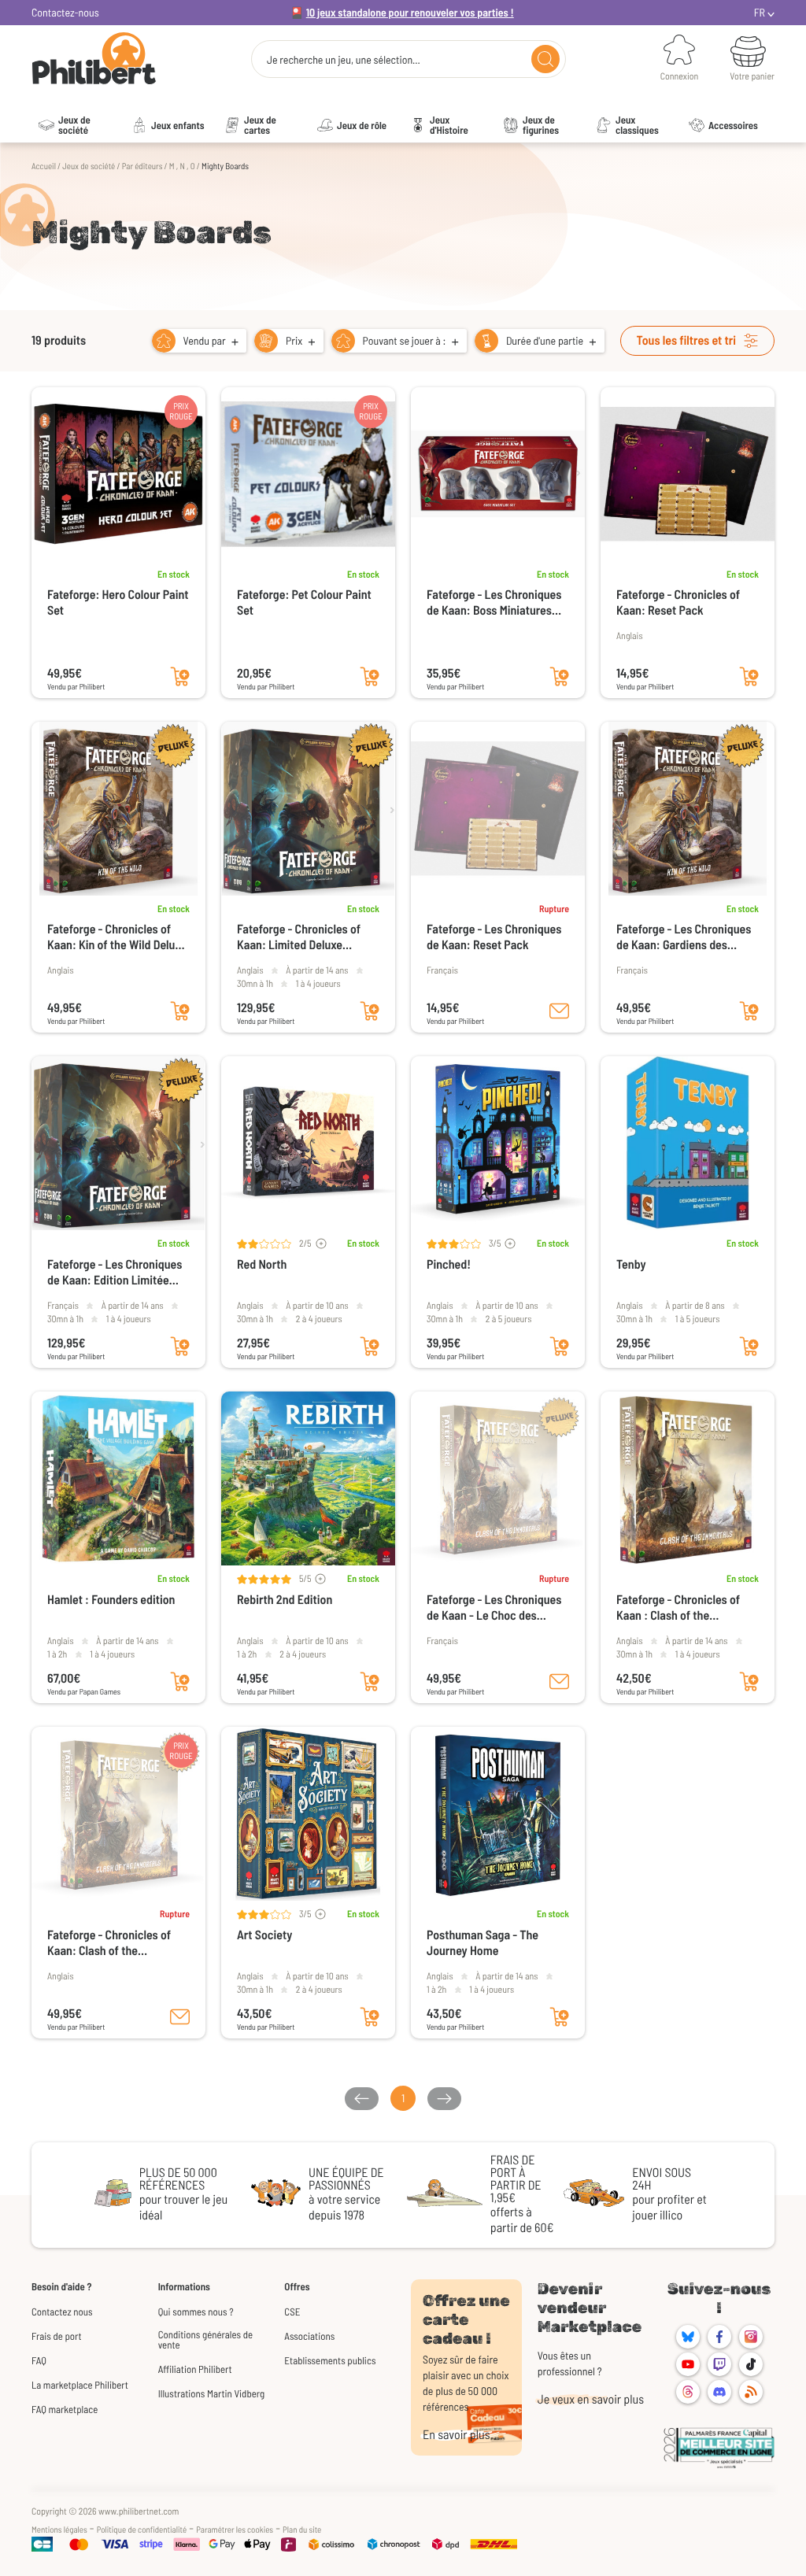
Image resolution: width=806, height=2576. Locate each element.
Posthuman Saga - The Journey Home (482, 1943)
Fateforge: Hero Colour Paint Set (118, 602)
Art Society (264, 1935)
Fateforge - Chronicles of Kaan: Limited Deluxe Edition (299, 937)
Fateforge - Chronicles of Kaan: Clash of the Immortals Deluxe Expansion (118, 1943)
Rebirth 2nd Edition (285, 1600)
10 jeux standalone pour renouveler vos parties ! (410, 12)
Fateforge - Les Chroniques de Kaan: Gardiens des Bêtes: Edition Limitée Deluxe (684, 937)
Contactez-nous (65, 12)
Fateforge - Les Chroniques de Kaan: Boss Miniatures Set (494, 603)
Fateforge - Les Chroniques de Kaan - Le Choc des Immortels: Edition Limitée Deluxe (494, 1608)
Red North (262, 1264)
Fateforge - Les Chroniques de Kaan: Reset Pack (494, 937)
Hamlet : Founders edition (111, 1600)
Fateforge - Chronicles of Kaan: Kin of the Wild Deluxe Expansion (117, 937)
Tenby (631, 1264)
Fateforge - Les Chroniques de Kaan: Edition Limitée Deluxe (115, 1273)
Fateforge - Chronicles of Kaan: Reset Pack (678, 602)
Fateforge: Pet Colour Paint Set (304, 602)
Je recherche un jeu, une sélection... (344, 60)
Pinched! (449, 1264)
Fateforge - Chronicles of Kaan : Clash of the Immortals (678, 1608)
